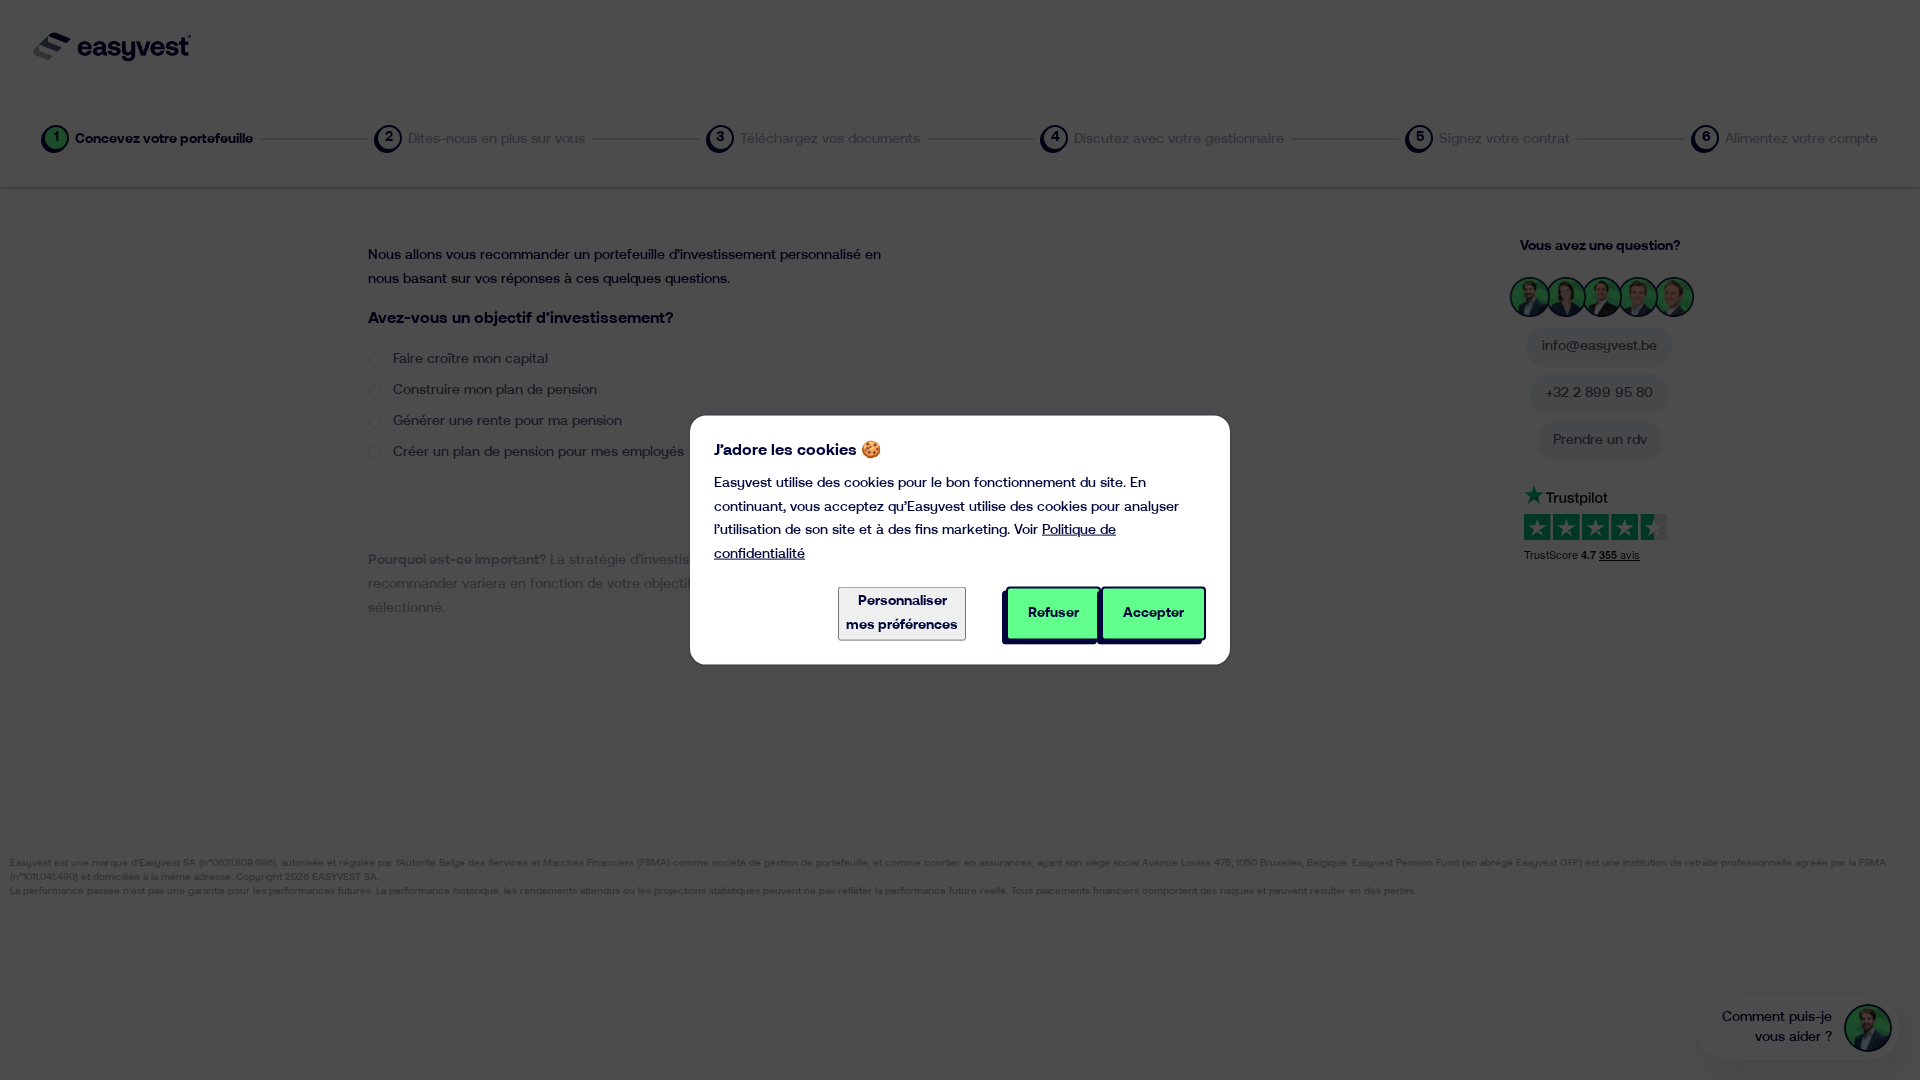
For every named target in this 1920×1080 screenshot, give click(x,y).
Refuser (1053, 613)
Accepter (1153, 613)
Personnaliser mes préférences (902, 613)
